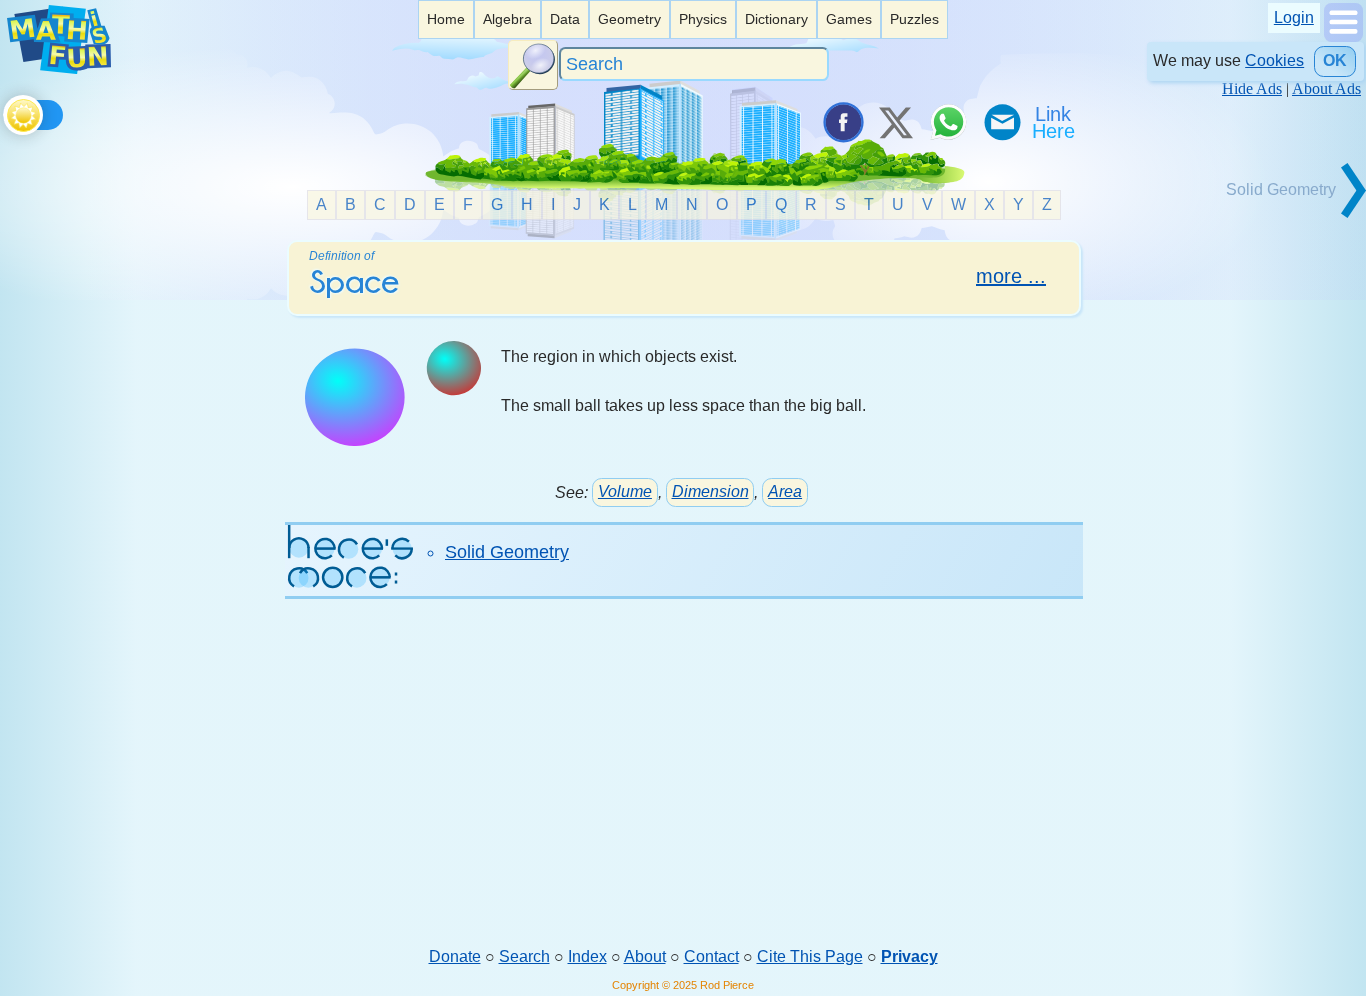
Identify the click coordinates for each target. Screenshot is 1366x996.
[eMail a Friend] (1001, 122)
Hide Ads (1252, 88)
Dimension (710, 491)
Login (1294, 17)
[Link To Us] (1055, 122)
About (645, 956)
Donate (455, 956)
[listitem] (446, 19)
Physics (703, 19)
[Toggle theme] (6, 111)
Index (587, 956)
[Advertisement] (683, 789)
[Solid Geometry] (1295, 215)
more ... (1011, 276)
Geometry (629, 19)
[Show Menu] (1343, 36)
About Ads (1326, 88)
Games (849, 19)
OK (1335, 60)
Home (446, 19)
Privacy (909, 956)
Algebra (507, 19)
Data (565, 19)
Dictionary (776, 19)
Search (524, 956)
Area (785, 491)
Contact (711, 956)
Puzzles (914, 19)
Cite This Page (810, 956)
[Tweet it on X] (895, 122)
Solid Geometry (507, 552)
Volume (625, 491)
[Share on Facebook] (842, 122)
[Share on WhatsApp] (948, 122)
